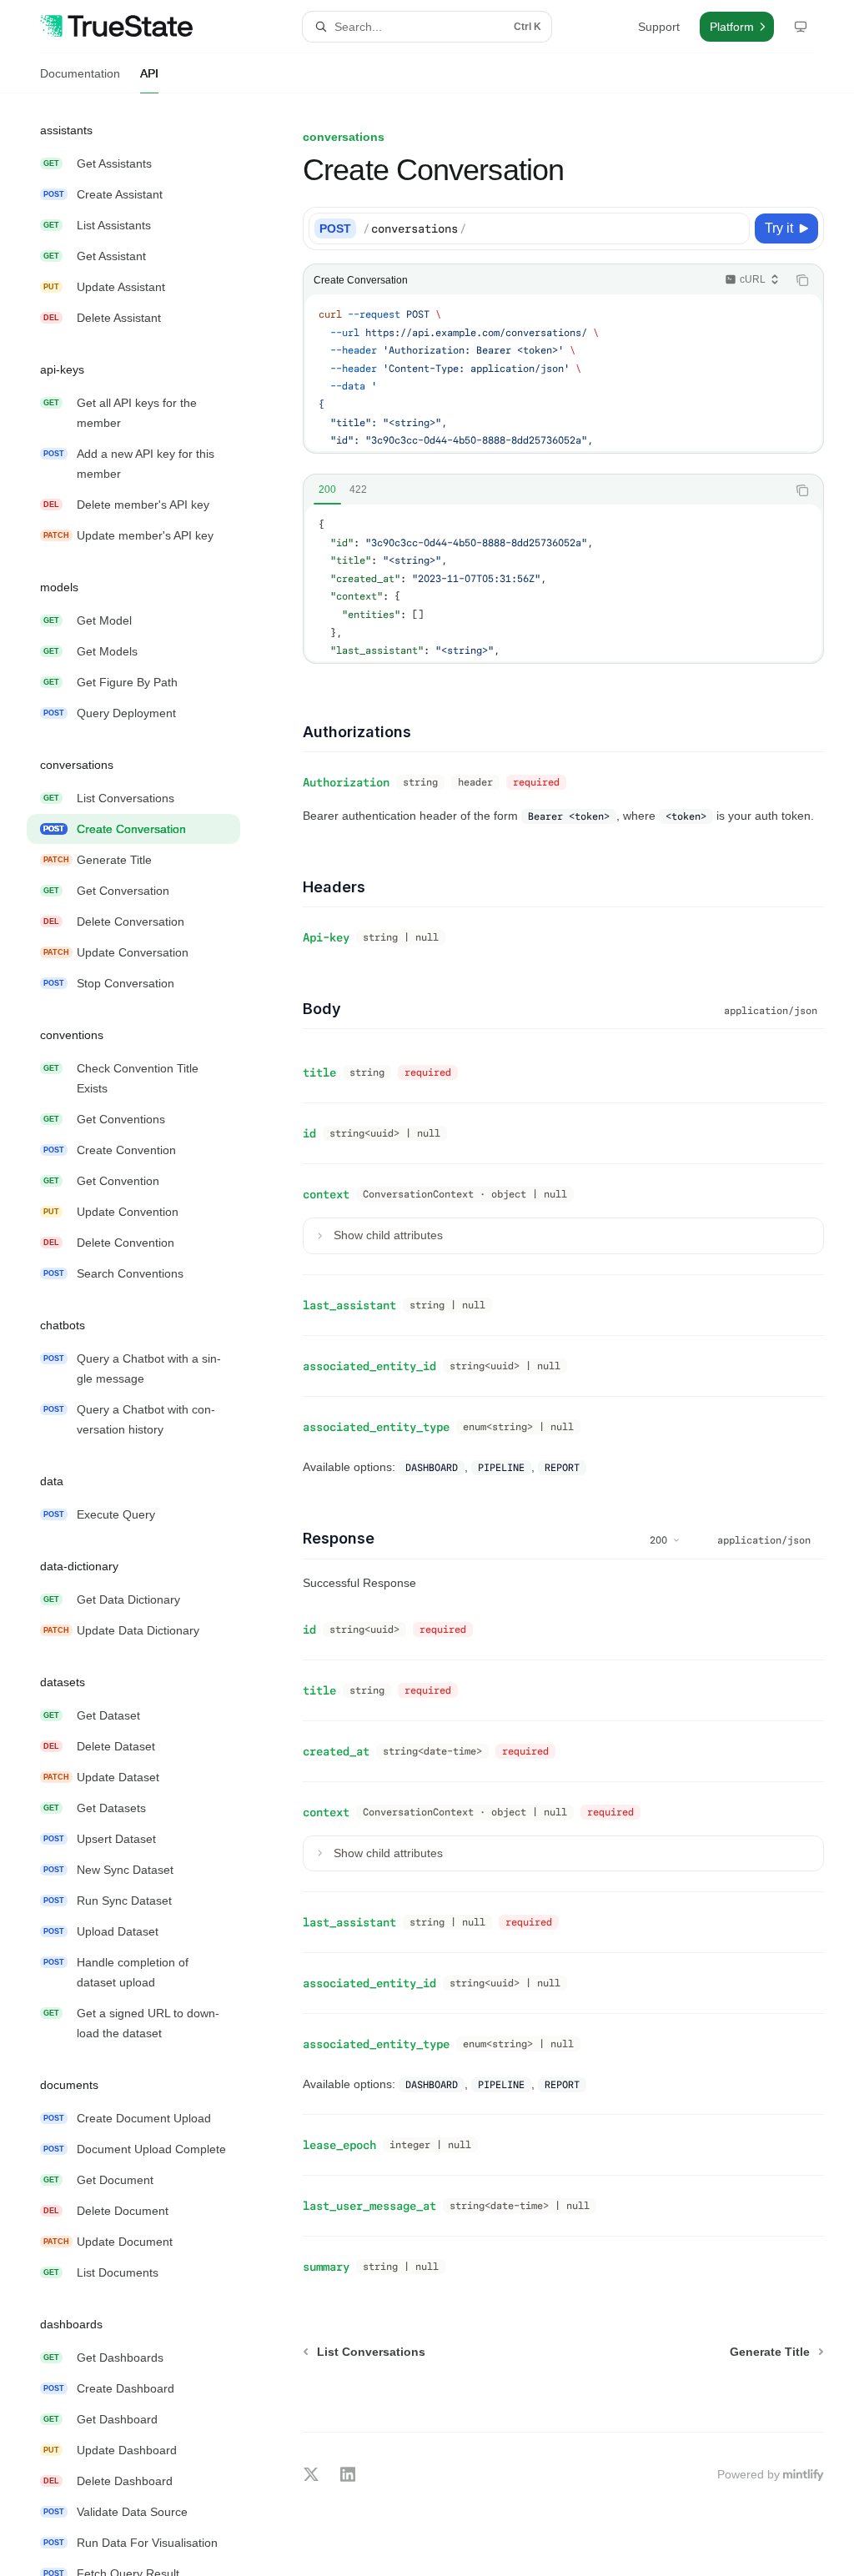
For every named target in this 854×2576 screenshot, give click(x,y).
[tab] (327, 490)
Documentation (80, 73)
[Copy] (734, 228)
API (149, 73)
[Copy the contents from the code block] (802, 280)
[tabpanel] (563, 583)
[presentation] (147, 1335)
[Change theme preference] (801, 27)
